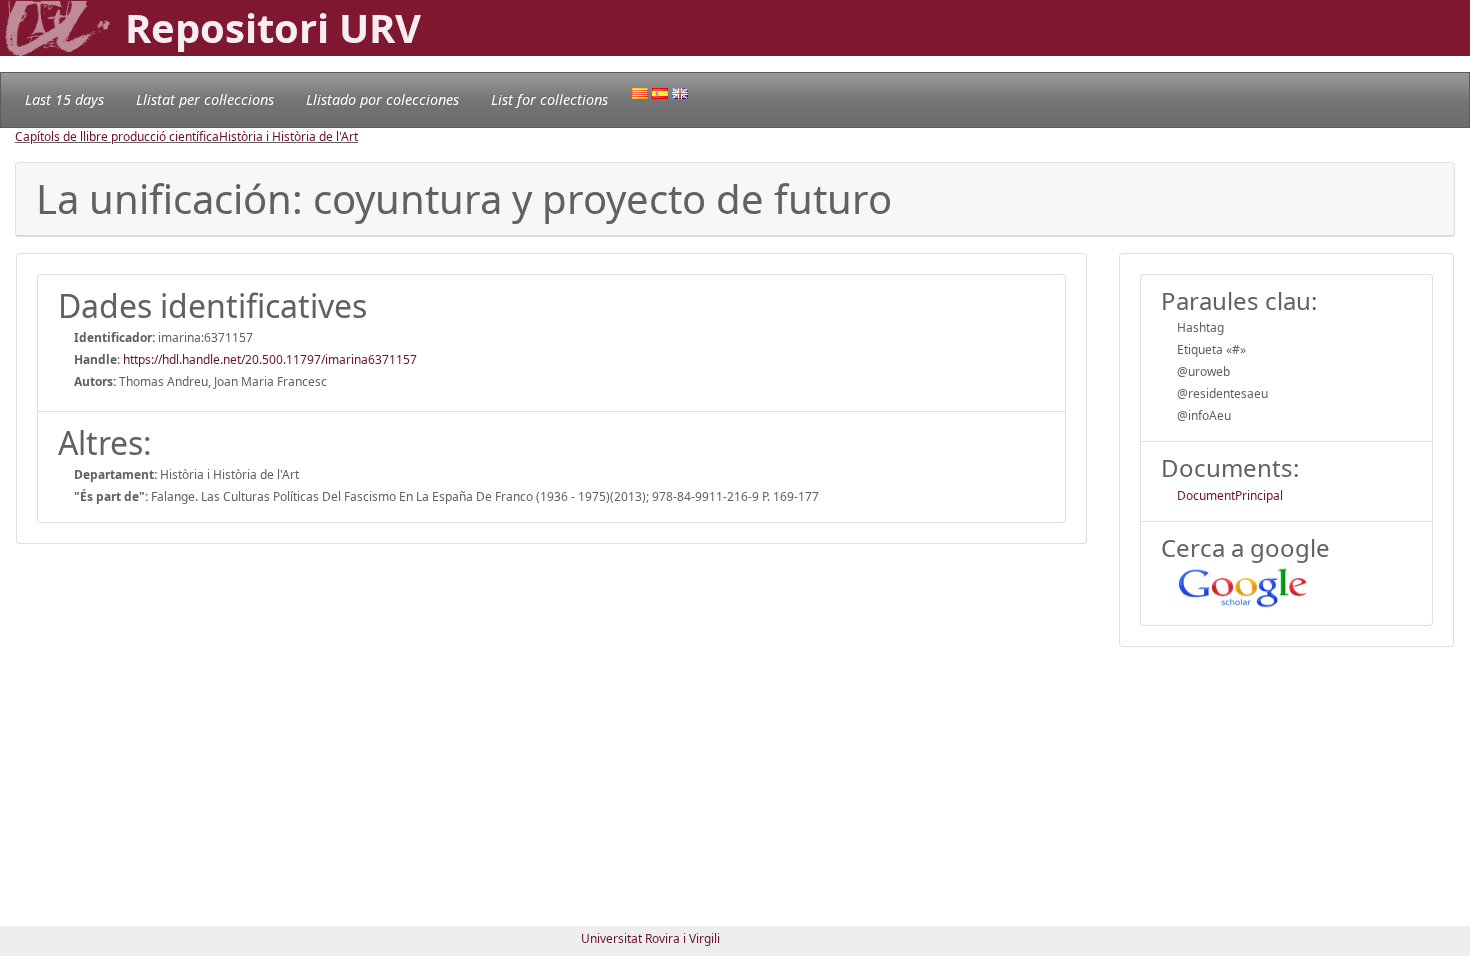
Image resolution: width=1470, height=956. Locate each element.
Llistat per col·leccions (205, 99)
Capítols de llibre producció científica (117, 136)
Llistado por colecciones (382, 99)
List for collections (549, 99)
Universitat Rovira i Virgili (650, 938)
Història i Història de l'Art (288, 136)
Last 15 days (64, 99)
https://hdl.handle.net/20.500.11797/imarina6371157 (270, 359)
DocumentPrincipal (1230, 495)
